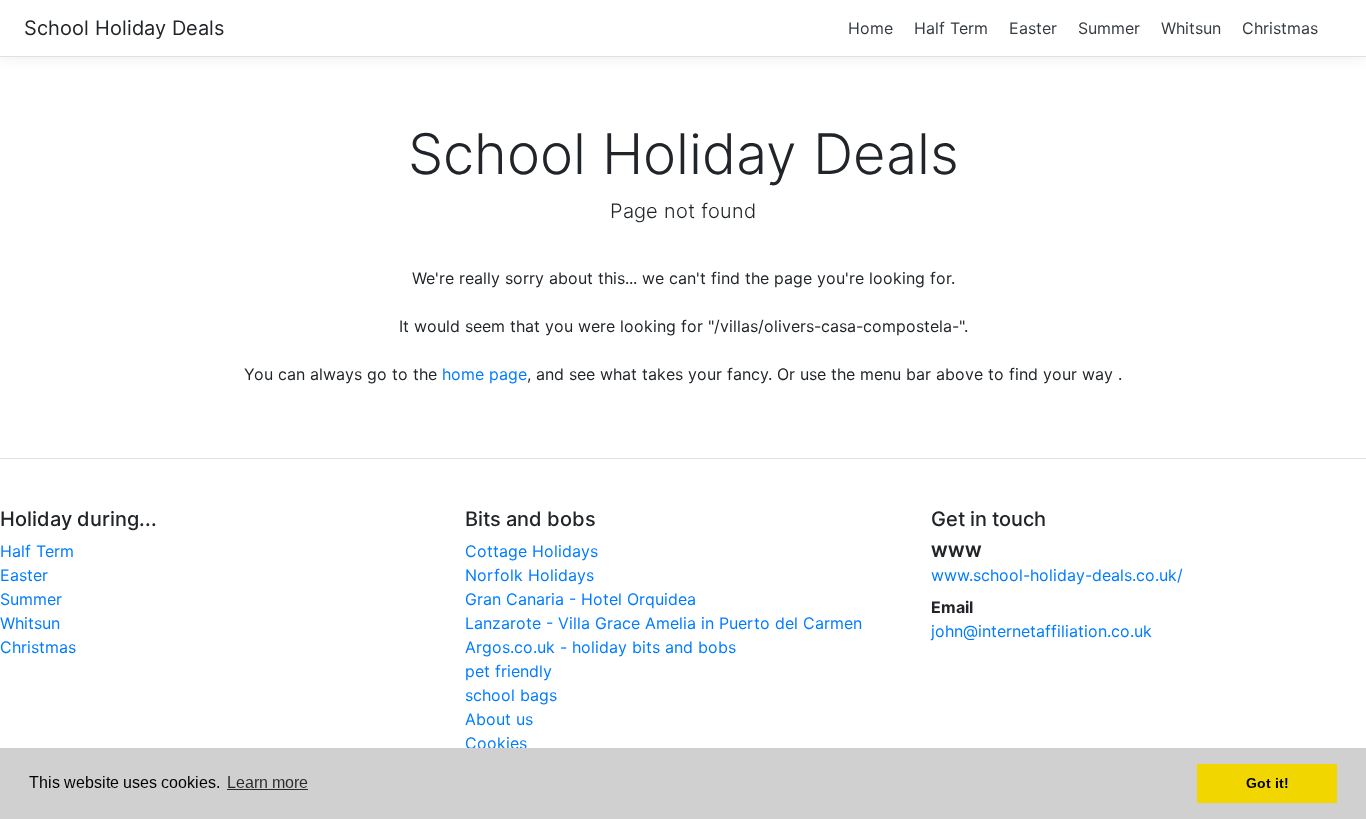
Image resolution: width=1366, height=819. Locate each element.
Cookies (496, 743)
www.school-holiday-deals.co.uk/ (1057, 575)
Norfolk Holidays (529, 575)
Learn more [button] (267, 782)
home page (484, 374)
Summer (1109, 28)
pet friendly (508, 671)
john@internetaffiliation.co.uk (1041, 631)
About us (499, 719)
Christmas (1280, 28)
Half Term (951, 28)
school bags (511, 695)
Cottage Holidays (531, 551)
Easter (1033, 28)
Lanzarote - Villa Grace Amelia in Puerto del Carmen (663, 623)
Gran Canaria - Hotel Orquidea (580, 599)
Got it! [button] (1267, 783)
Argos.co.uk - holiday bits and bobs (600, 647)
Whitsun (1191, 28)
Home (870, 28)
